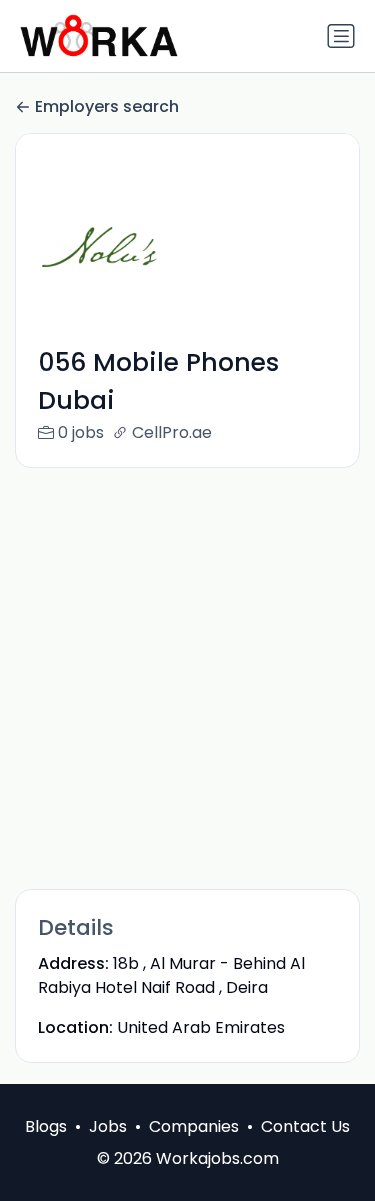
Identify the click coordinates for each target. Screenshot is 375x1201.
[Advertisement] (187, 677)
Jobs (108, 1126)
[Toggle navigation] (341, 36)
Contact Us (305, 1126)
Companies (194, 1126)
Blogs (46, 1126)
